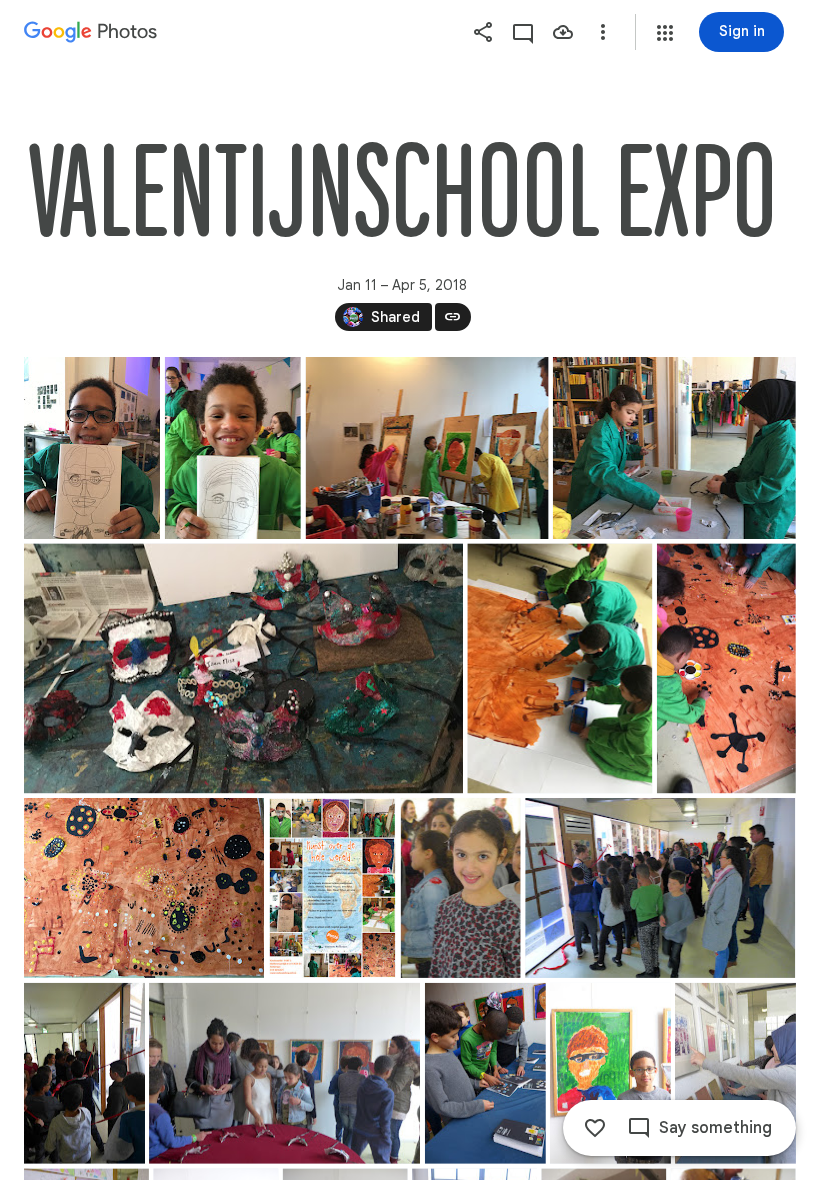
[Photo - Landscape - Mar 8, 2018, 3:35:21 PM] (243, 668)
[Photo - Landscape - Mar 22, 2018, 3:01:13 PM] (144, 888)
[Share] (483, 32)
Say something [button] (715, 1128)
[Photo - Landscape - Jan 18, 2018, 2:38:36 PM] (427, 448)
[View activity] (523, 32)
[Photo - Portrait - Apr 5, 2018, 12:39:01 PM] (485, 1073)
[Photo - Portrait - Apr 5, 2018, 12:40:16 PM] (735, 1073)
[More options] (603, 32)
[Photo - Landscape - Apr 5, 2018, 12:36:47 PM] (660, 888)
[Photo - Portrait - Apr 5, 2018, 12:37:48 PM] (84, 1073)
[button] (665, 33)
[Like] (595, 1128)
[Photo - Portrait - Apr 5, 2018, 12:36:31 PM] (461, 888)
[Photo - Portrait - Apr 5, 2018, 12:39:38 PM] (610, 1073)
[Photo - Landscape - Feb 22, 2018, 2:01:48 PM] (674, 448)
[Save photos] (563, 32)
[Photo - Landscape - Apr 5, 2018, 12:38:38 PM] (284, 1073)
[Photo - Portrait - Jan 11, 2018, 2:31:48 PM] (233, 448)
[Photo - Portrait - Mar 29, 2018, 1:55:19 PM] (332, 888)
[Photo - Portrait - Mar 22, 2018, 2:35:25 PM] (726, 668)
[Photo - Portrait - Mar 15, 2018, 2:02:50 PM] (559, 668)
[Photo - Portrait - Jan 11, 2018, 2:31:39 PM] (92, 448)
